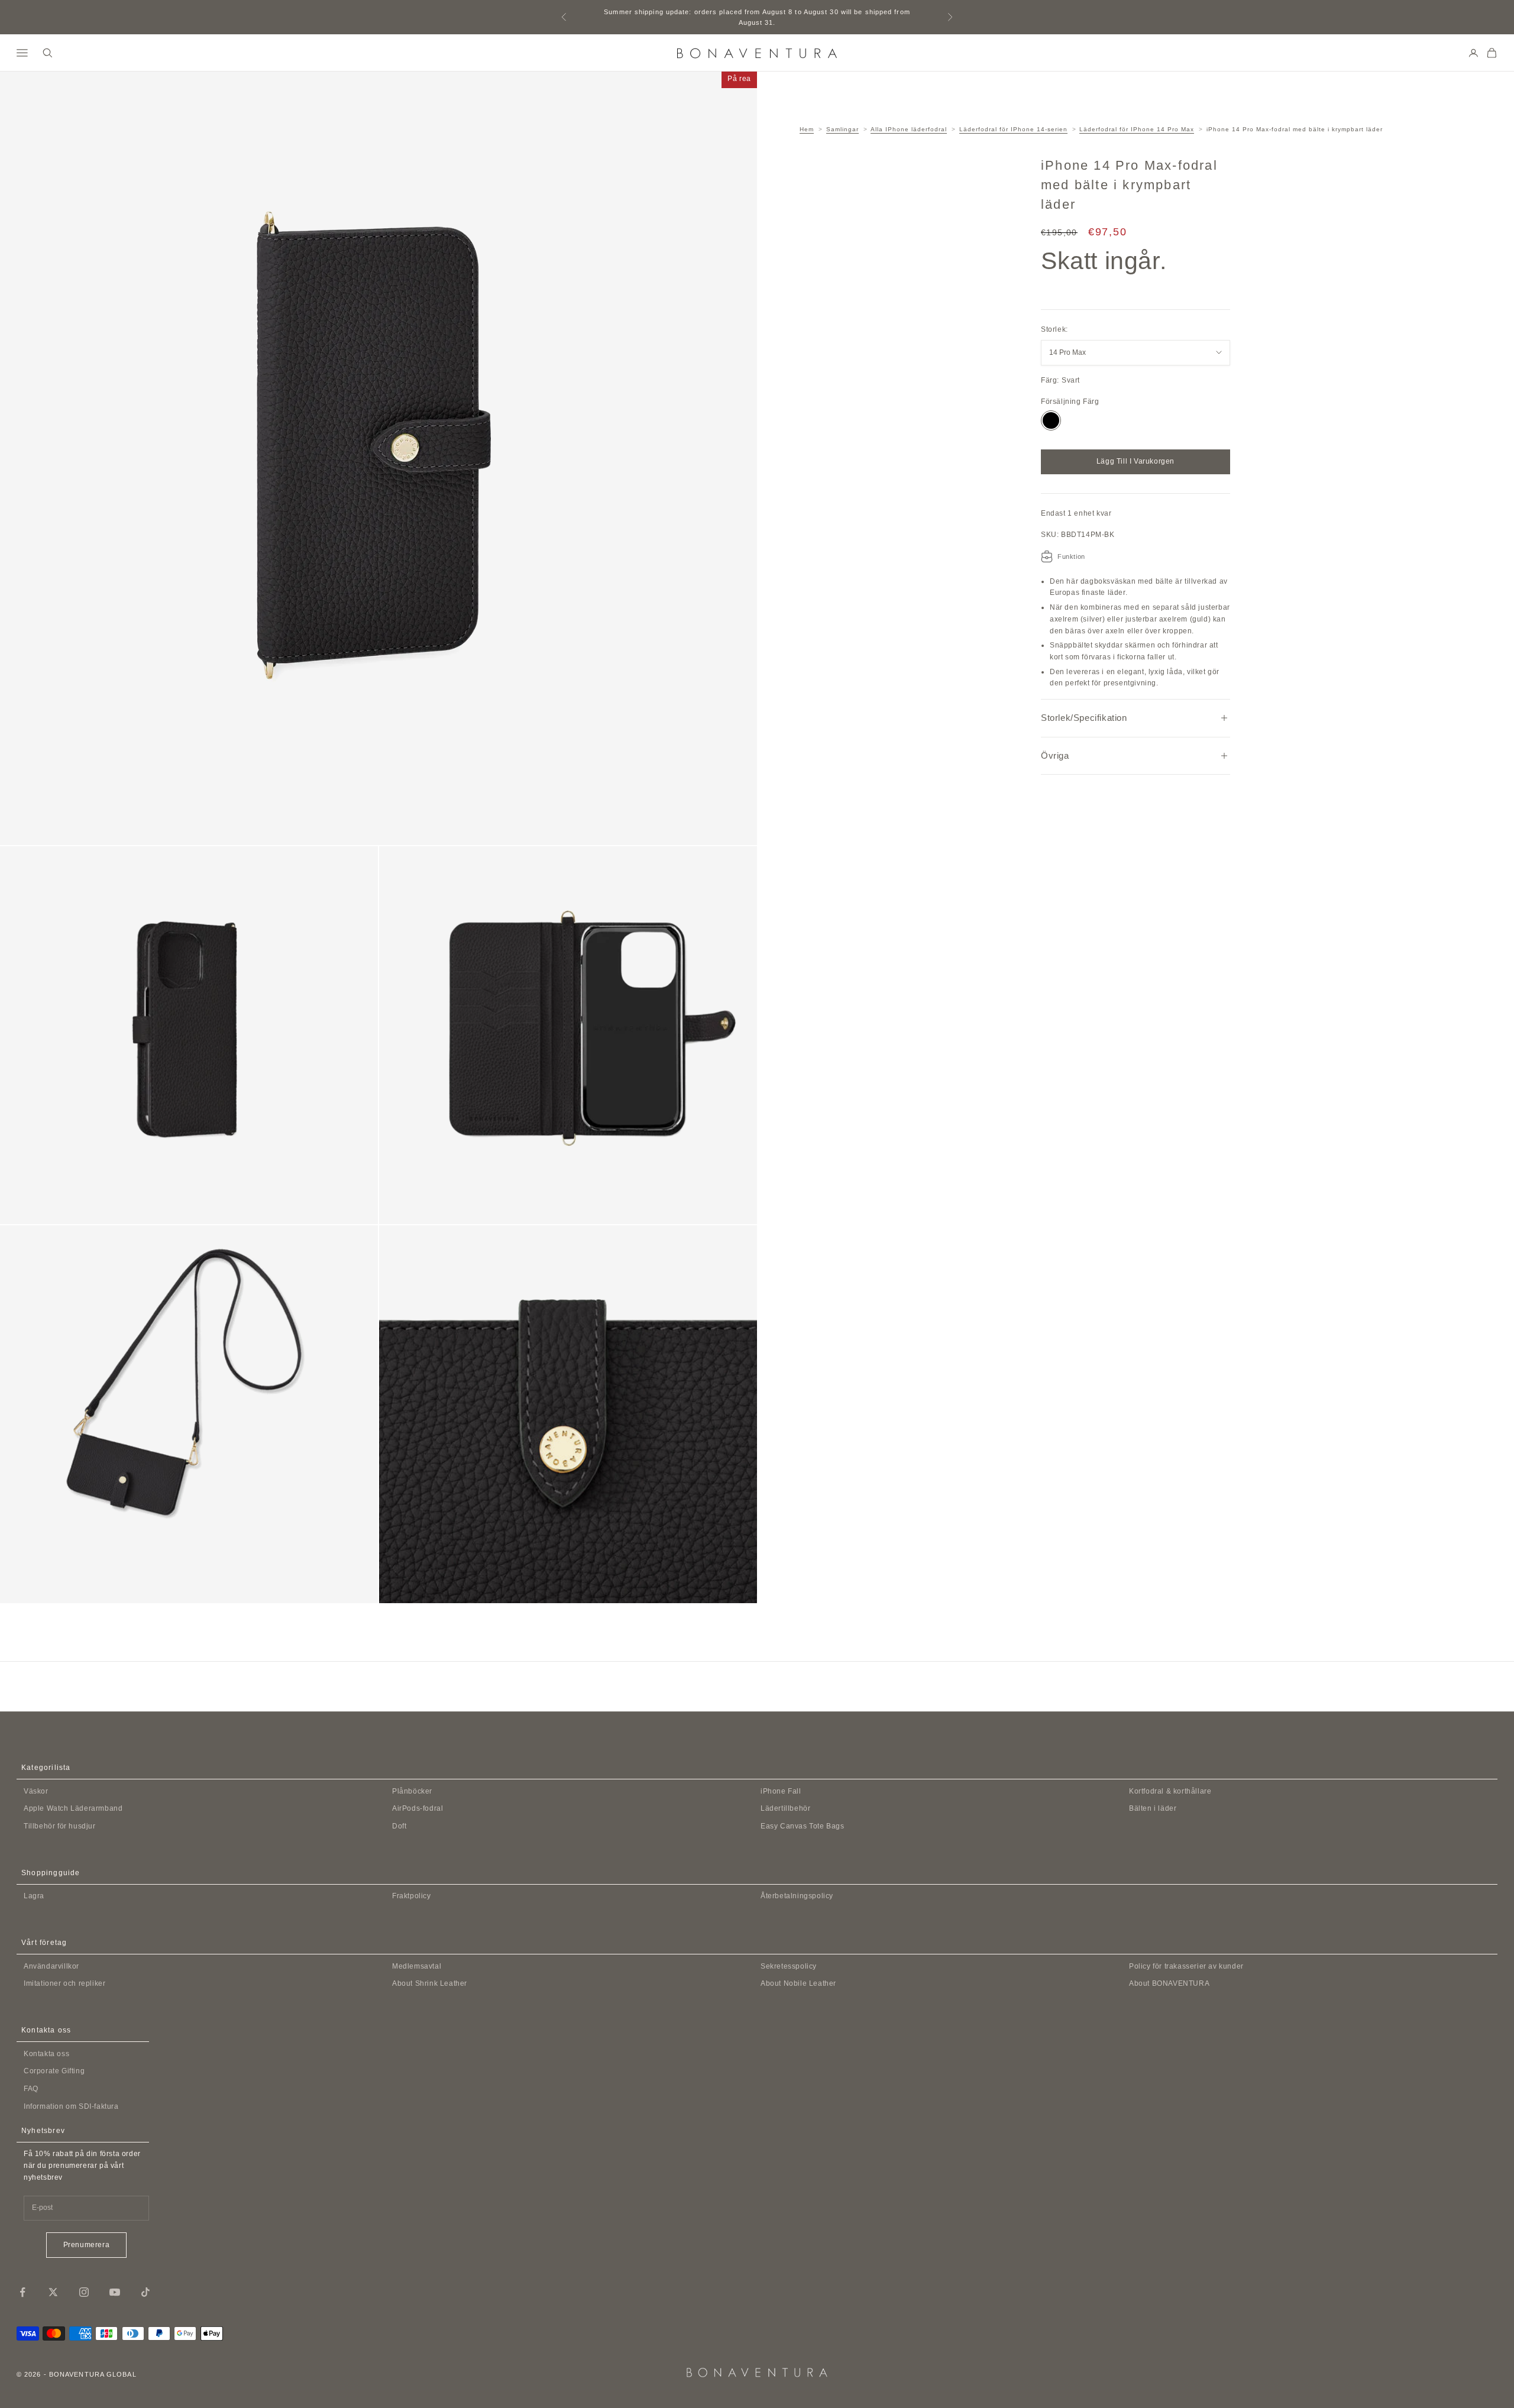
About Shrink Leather (430, 1983)
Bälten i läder (1153, 1808)
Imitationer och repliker (64, 1983)
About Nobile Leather (798, 1983)
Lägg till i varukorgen (1135, 461)
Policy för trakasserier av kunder (1186, 1966)
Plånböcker (412, 1791)
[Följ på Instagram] (84, 2292)
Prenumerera (87, 2245)
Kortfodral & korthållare (1170, 1791)
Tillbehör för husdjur (60, 1826)
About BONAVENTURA (1169, 1983)
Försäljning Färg (1070, 402)
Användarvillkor (51, 1966)
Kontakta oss (46, 2054)
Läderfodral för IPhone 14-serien (1013, 129)
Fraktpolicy (412, 1896)
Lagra (34, 1896)
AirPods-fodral (418, 1808)
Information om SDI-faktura (71, 2106)
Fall (781, 1791)
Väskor (36, 1791)
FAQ (31, 2089)
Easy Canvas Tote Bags (803, 1826)
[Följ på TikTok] (145, 2292)
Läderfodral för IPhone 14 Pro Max (1137, 129)
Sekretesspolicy (789, 1966)
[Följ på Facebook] (22, 2292)
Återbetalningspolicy (797, 1896)
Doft (399, 1826)
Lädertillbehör (785, 1808)
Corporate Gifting (54, 2071)
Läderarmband (73, 1808)
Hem (807, 129)
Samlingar (842, 129)
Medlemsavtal (417, 1966)
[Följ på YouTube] (115, 2292)
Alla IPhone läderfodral (909, 129)
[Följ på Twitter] (53, 2292)
